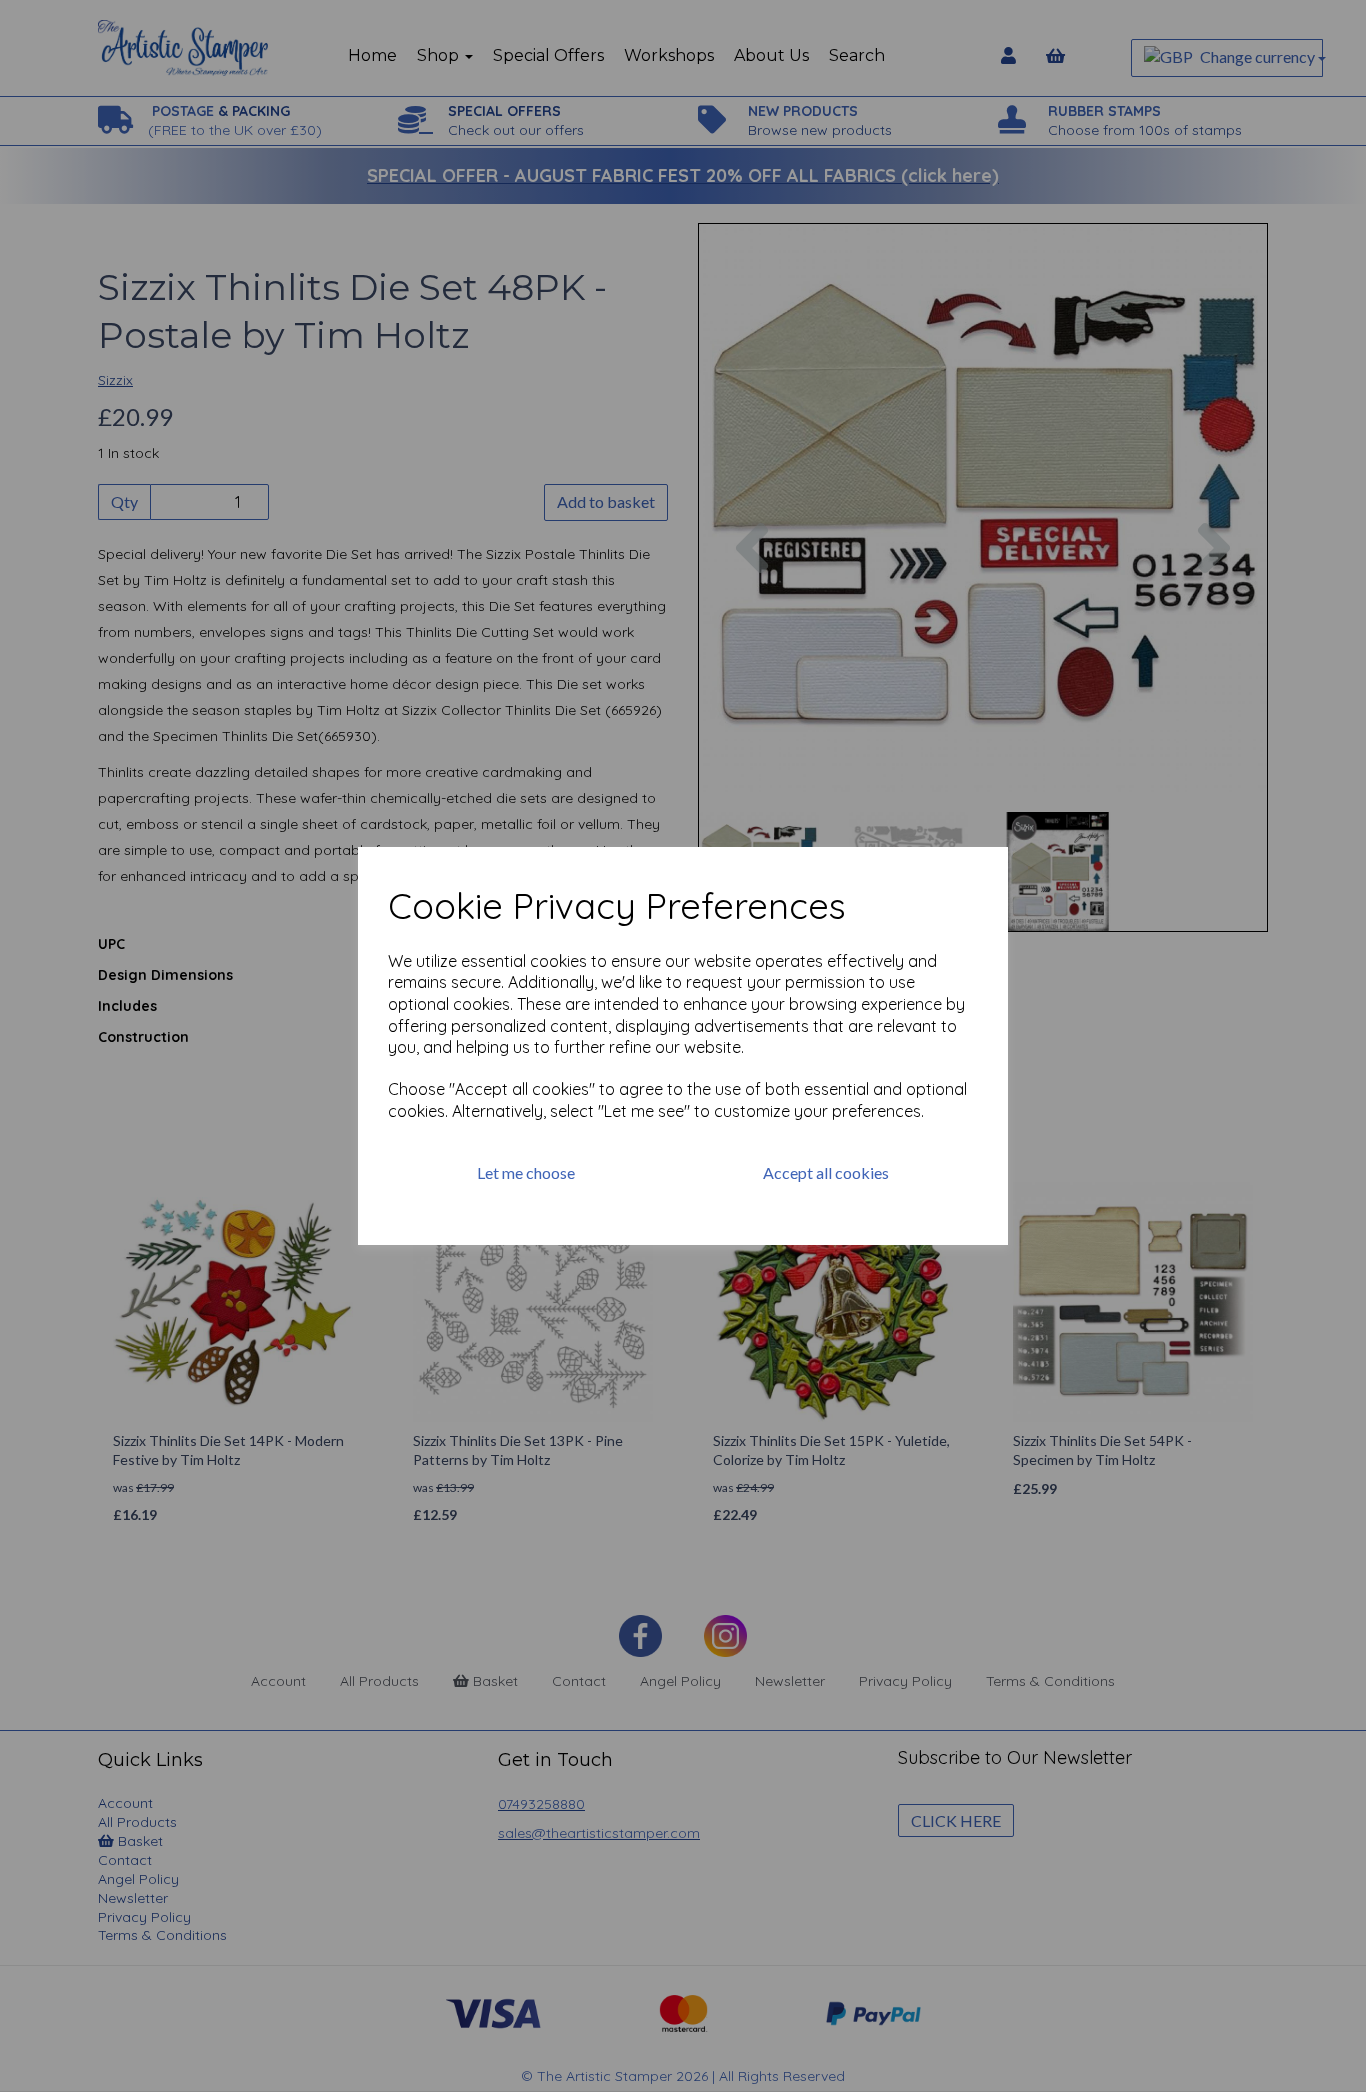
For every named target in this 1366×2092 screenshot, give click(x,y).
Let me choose (526, 1172)
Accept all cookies (826, 1172)
